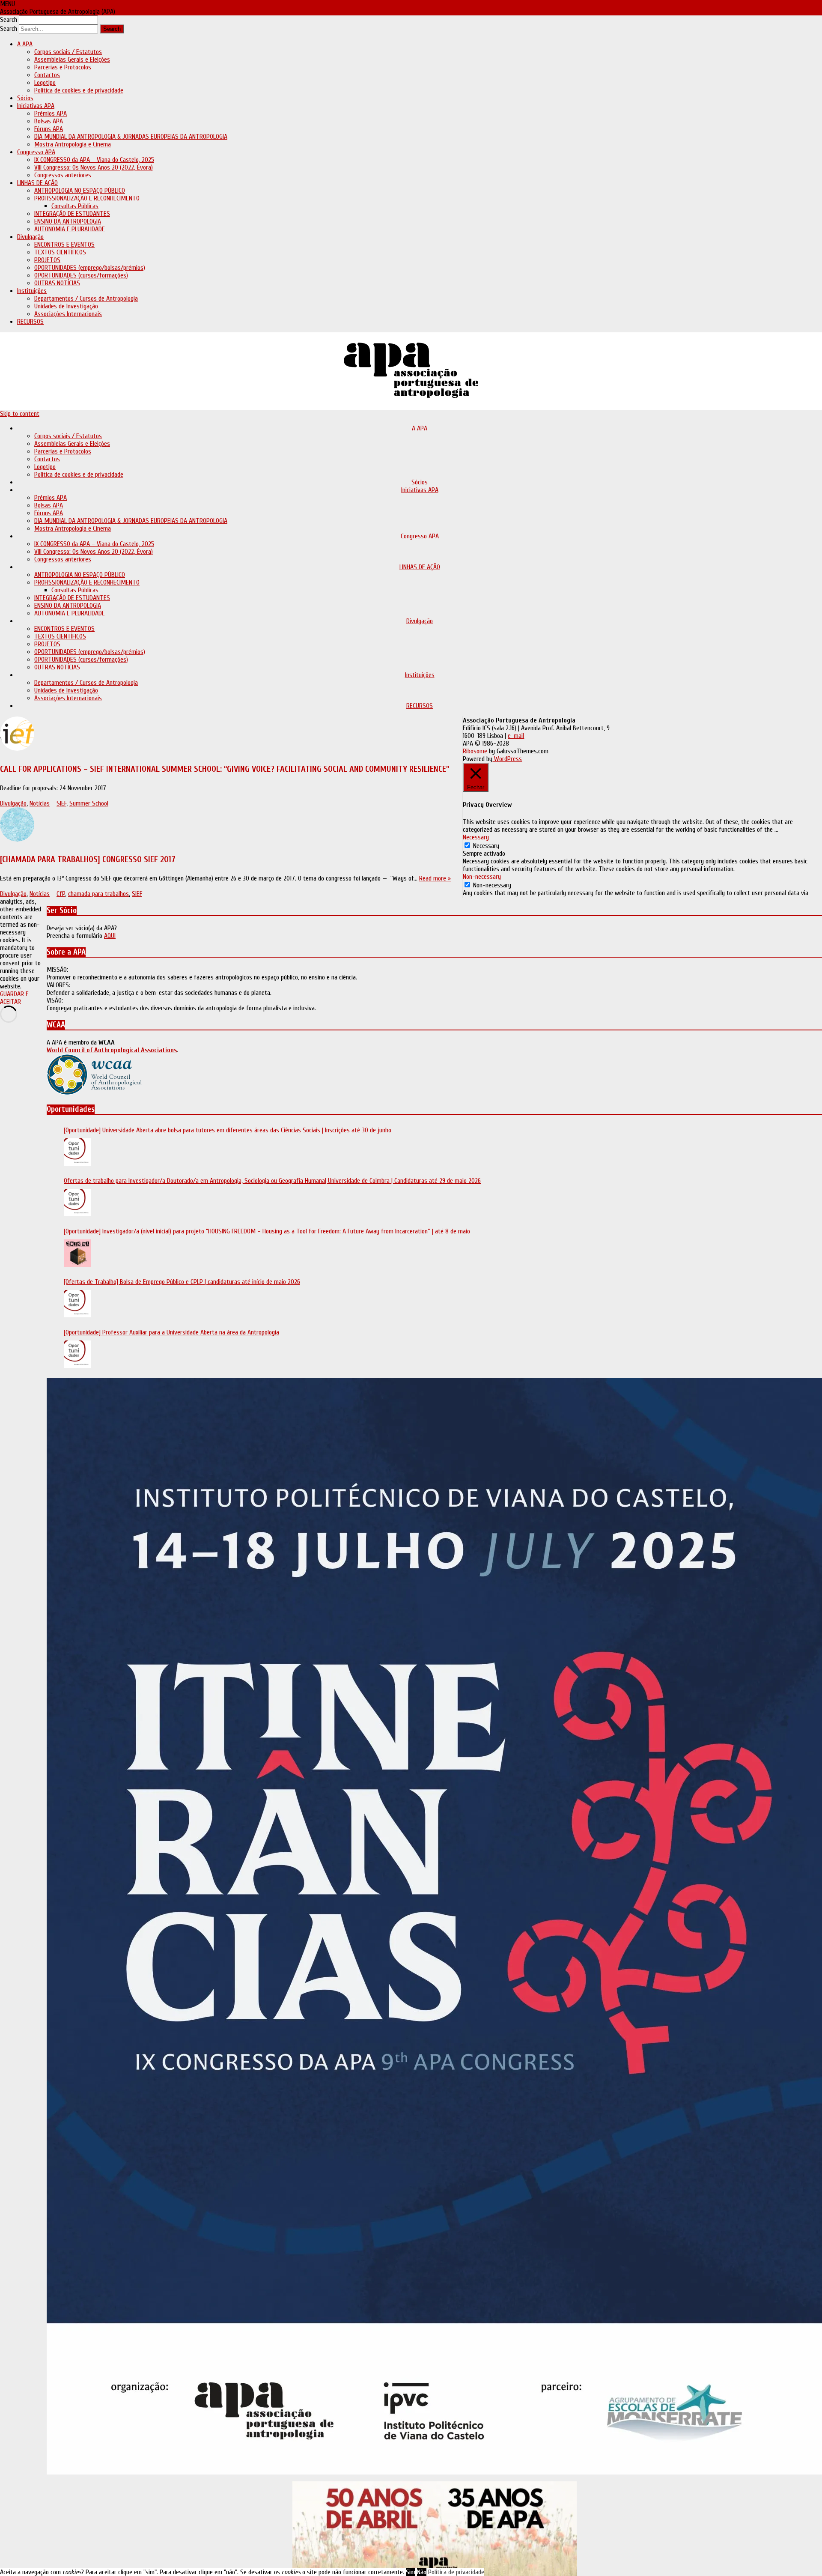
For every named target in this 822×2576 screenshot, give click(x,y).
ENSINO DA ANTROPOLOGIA (68, 221)
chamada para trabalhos (98, 894)
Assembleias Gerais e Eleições (72, 60)
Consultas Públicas (75, 206)
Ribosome (475, 751)
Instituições (32, 291)
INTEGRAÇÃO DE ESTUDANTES (72, 214)
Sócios (25, 98)
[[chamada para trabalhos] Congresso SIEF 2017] (225, 826)
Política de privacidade (456, 2572)
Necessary (486, 846)
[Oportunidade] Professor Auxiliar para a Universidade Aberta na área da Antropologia (171, 1332)
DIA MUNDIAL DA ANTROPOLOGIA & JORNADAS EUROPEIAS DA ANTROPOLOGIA (131, 137)
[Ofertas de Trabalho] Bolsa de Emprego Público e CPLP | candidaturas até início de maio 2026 (182, 1282)
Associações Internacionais (68, 314)
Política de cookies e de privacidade (79, 90)
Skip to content (20, 414)
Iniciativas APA (36, 106)
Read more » (435, 878)
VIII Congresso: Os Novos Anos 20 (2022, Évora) (94, 167)
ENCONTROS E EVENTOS (64, 245)
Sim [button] (411, 2572)
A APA (25, 44)
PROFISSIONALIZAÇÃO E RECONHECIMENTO (87, 198)
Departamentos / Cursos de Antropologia (86, 298)
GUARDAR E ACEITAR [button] (14, 998)
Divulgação (30, 237)
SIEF (61, 803)
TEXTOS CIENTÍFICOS (60, 252)
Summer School (89, 803)
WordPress (507, 759)
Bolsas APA (49, 121)
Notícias (40, 803)
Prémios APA (51, 113)
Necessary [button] (476, 837)
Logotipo (45, 83)
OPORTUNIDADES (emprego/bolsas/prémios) (90, 268)
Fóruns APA (49, 129)
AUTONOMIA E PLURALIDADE (70, 229)
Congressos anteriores (63, 175)
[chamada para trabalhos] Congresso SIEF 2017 (88, 859)
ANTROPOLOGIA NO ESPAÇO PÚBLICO (80, 191)
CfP (61, 894)
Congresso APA (36, 152)
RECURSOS (30, 322)
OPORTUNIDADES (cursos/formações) (81, 275)
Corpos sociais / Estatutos (68, 52)
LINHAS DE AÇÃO (37, 183)
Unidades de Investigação (66, 306)
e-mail (516, 736)
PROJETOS (47, 260)
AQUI (110, 936)
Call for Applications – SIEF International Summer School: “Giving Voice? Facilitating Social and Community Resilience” (225, 769)
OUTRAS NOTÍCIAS (57, 283)
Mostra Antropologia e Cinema (73, 144)
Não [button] (422, 2572)
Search (9, 20)
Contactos (47, 75)
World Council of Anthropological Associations (112, 1050)
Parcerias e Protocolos (63, 67)
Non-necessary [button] (482, 877)
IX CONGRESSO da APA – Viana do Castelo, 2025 (94, 160)
